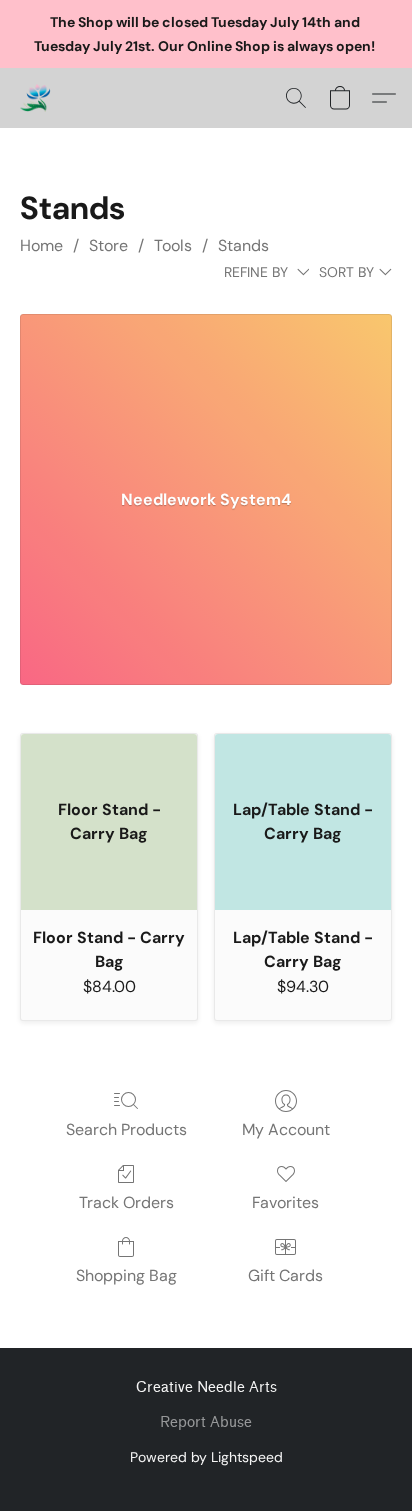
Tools (173, 245)
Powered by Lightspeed (206, 1457)
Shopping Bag (126, 1275)
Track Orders (126, 1202)
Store (108, 245)
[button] (36, 98)
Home (41, 245)
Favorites (285, 1202)
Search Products (126, 1129)
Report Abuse (206, 1422)
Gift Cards (285, 1275)
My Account (286, 1129)
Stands (243, 245)
